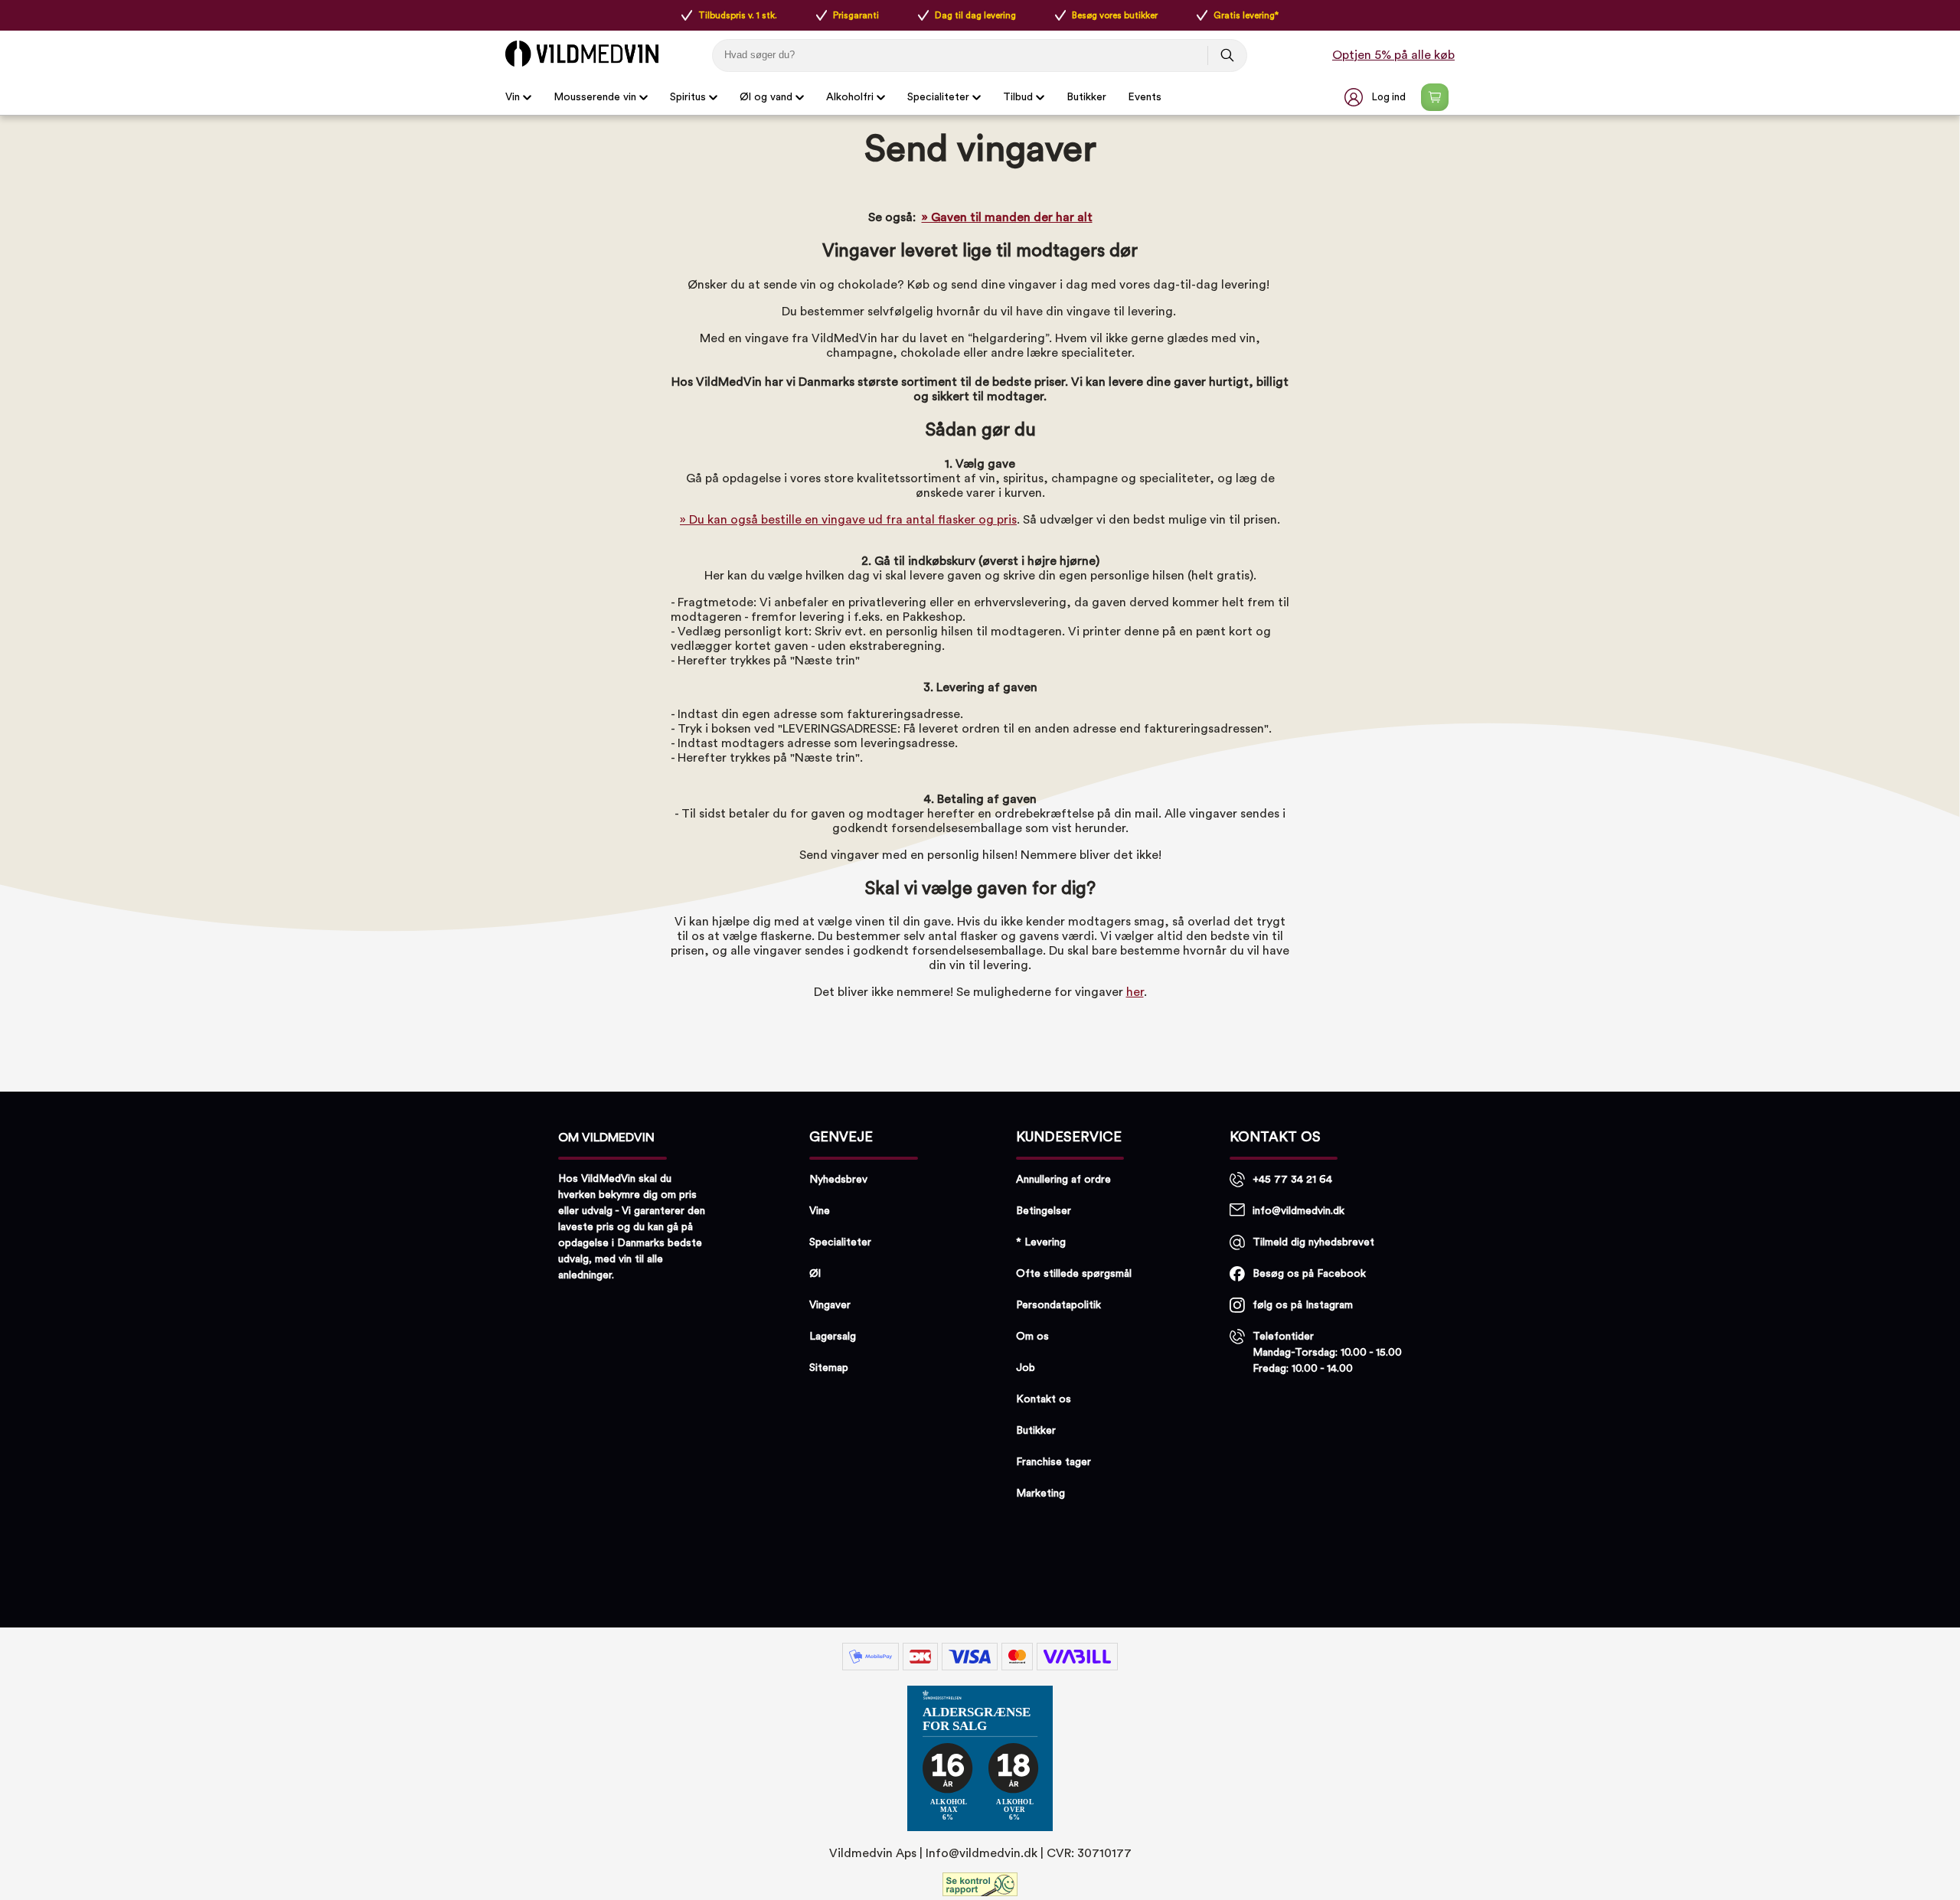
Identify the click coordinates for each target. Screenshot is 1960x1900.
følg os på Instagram (1303, 1305)
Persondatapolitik (1058, 1305)
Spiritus (688, 97)
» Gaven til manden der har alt (1007, 217)
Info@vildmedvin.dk (982, 1853)
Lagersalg (833, 1337)
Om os (1032, 1337)
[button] (1377, 97)
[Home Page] (582, 54)
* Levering (1041, 1242)
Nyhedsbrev (838, 1180)
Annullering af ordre (1063, 1180)
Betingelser (1044, 1211)
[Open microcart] (1435, 97)
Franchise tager (1053, 1462)
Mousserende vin (595, 97)
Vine (820, 1211)
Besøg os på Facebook (1309, 1274)
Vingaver (830, 1305)
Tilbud (1018, 97)
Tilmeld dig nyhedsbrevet (1313, 1242)
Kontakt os (1044, 1399)
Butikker (1086, 97)
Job (1026, 1368)
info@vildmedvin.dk (1298, 1211)
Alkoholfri (850, 97)
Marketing (1040, 1494)
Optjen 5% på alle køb (1393, 55)
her (1135, 992)
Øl (815, 1274)
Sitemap (829, 1368)
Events (1145, 97)
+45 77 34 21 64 (1292, 1180)
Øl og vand (766, 97)
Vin (513, 97)
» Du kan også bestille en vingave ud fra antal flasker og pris (848, 520)
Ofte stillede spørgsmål (1074, 1274)
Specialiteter (938, 97)
